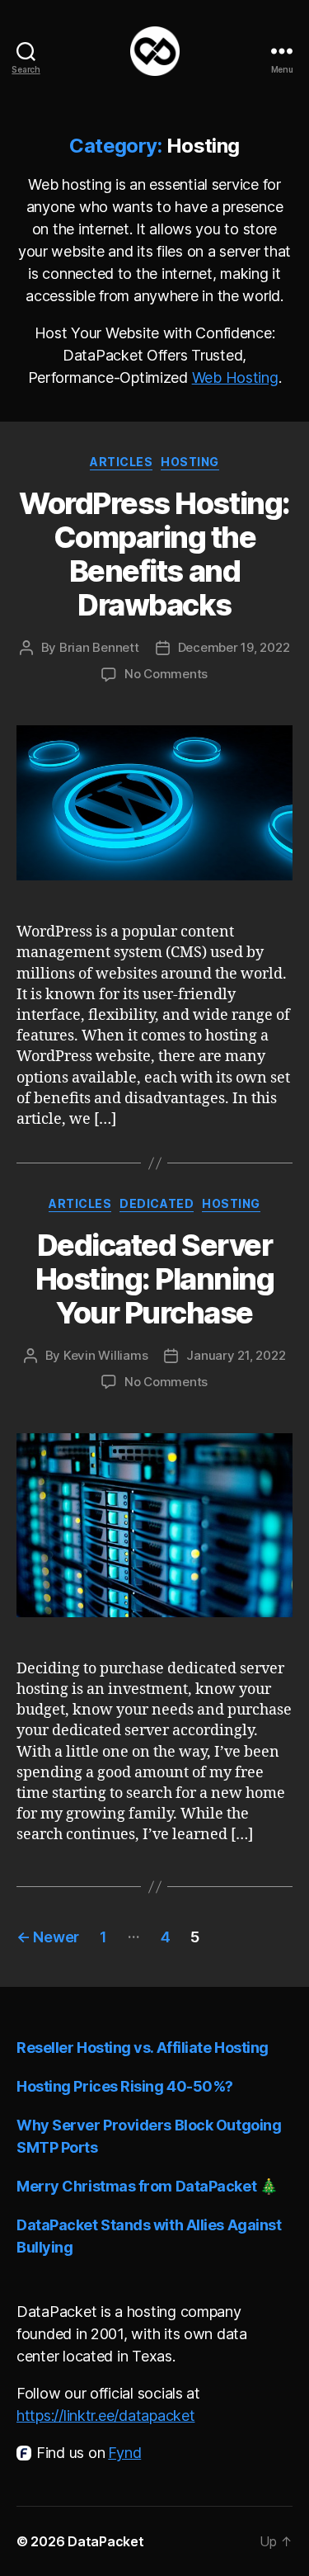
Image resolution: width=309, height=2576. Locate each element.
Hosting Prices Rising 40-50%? (125, 2086)
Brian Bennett (99, 647)
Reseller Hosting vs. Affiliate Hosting (143, 2048)
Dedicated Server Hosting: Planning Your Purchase (155, 1279)
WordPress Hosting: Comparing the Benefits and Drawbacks (154, 554)
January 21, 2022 (236, 1355)
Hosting (190, 462)
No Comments (166, 674)
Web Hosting (235, 377)
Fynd (124, 2453)
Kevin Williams (105, 1355)
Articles (121, 462)
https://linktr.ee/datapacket (105, 2416)
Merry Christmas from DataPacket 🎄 (147, 2186)
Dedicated (157, 1203)
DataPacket (105, 2541)
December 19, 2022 (234, 647)
